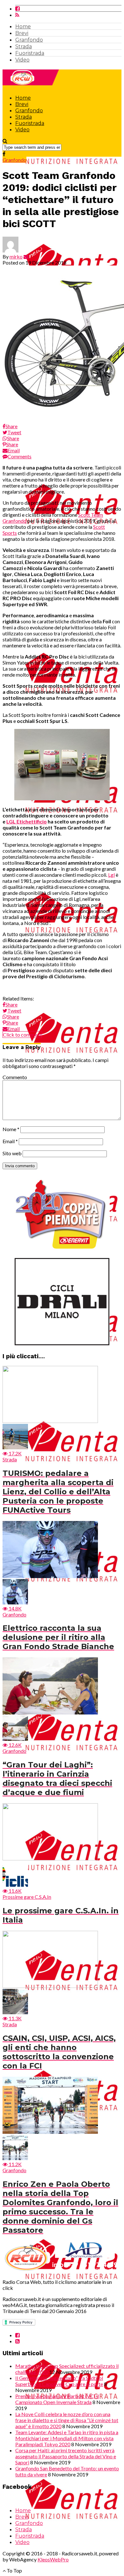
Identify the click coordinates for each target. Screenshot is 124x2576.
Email (10, 1141)
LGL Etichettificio (27, 821)
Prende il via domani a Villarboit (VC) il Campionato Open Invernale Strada (57, 2399)
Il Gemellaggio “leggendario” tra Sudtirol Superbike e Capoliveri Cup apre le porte (59, 2381)
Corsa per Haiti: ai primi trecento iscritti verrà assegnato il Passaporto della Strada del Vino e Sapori (66, 2456)
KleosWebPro (53, 2559)
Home (23, 26)
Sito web (12, 1153)
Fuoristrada (30, 53)
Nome (11, 1129)
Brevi (22, 33)
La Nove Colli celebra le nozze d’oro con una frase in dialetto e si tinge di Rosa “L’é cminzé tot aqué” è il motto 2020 (67, 2420)
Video (22, 60)
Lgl (111, 875)
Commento (15, 1077)
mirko (16, 256)
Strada (24, 46)
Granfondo (29, 40)
